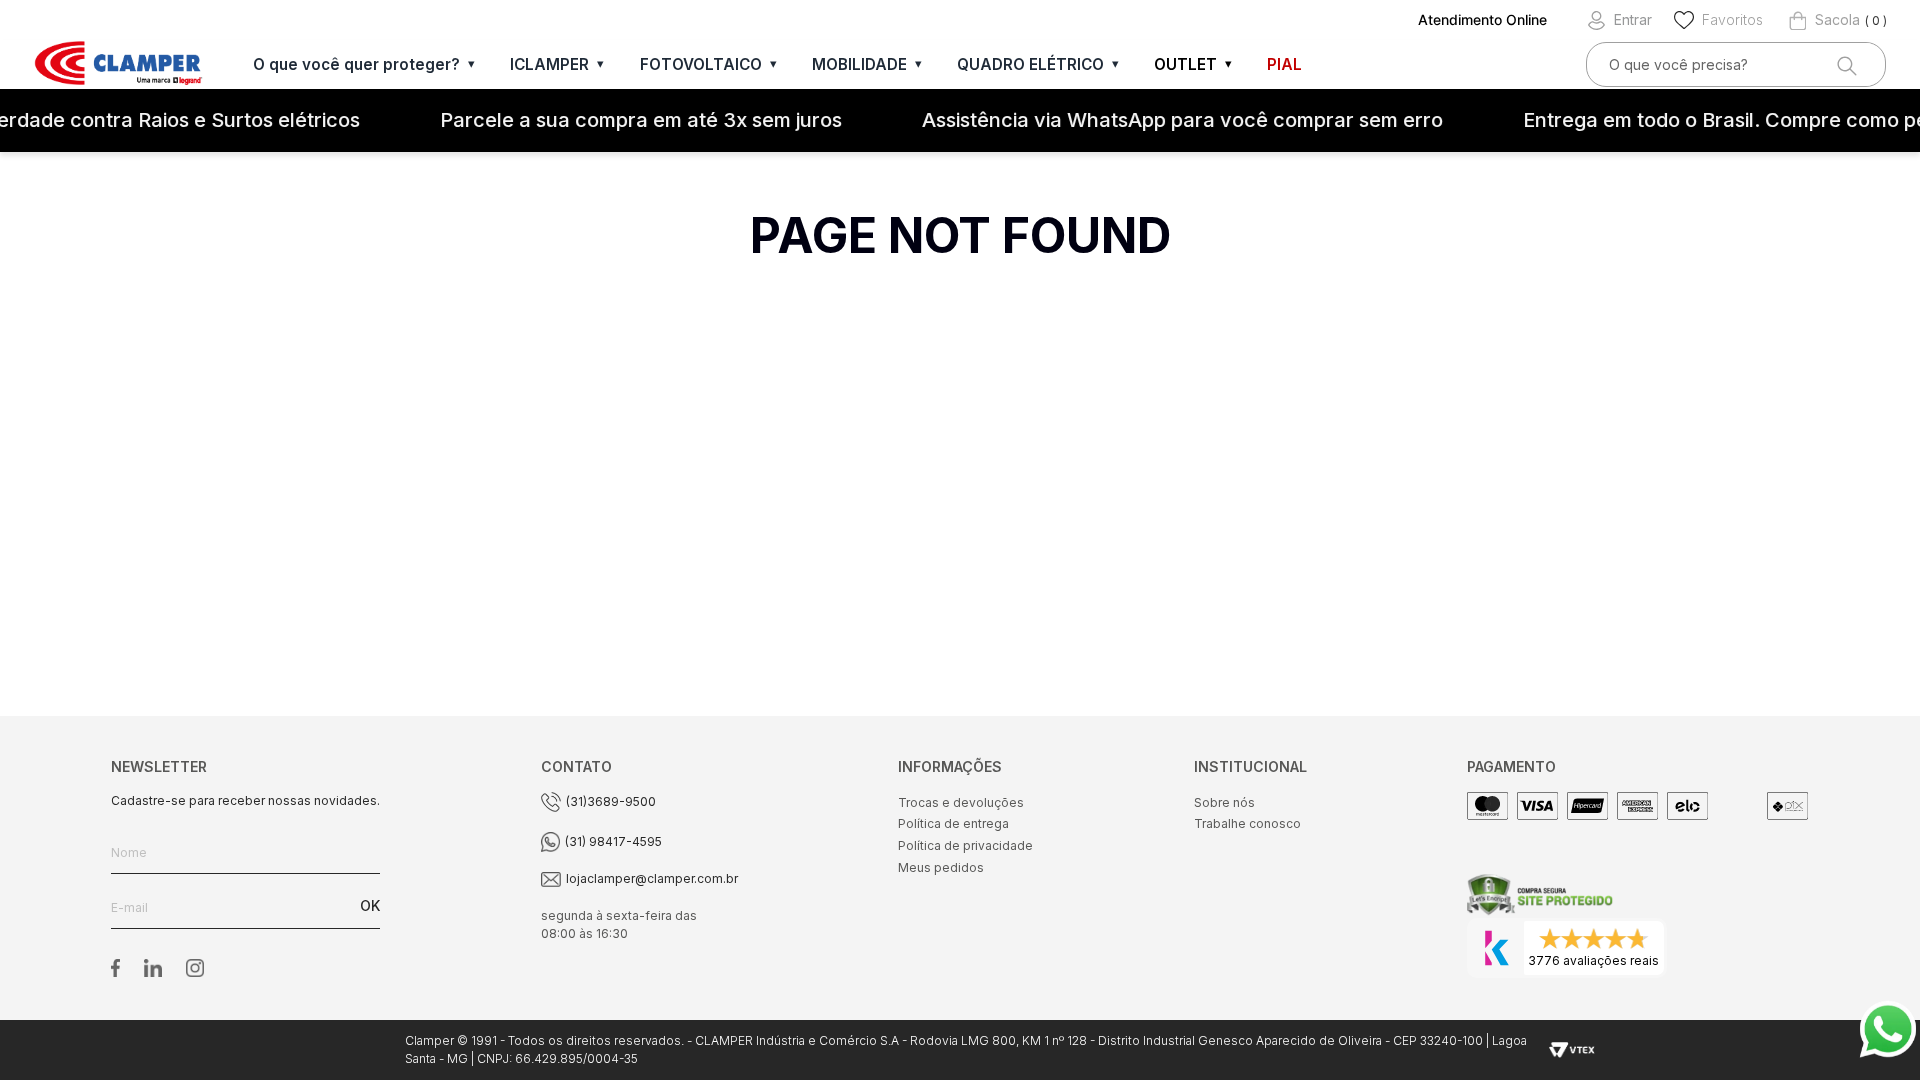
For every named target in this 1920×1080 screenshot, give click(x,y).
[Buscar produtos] (1845, 64)
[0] (1824, 20)
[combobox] (1736, 64)
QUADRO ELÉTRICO (1030, 64)
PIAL (1284, 64)
